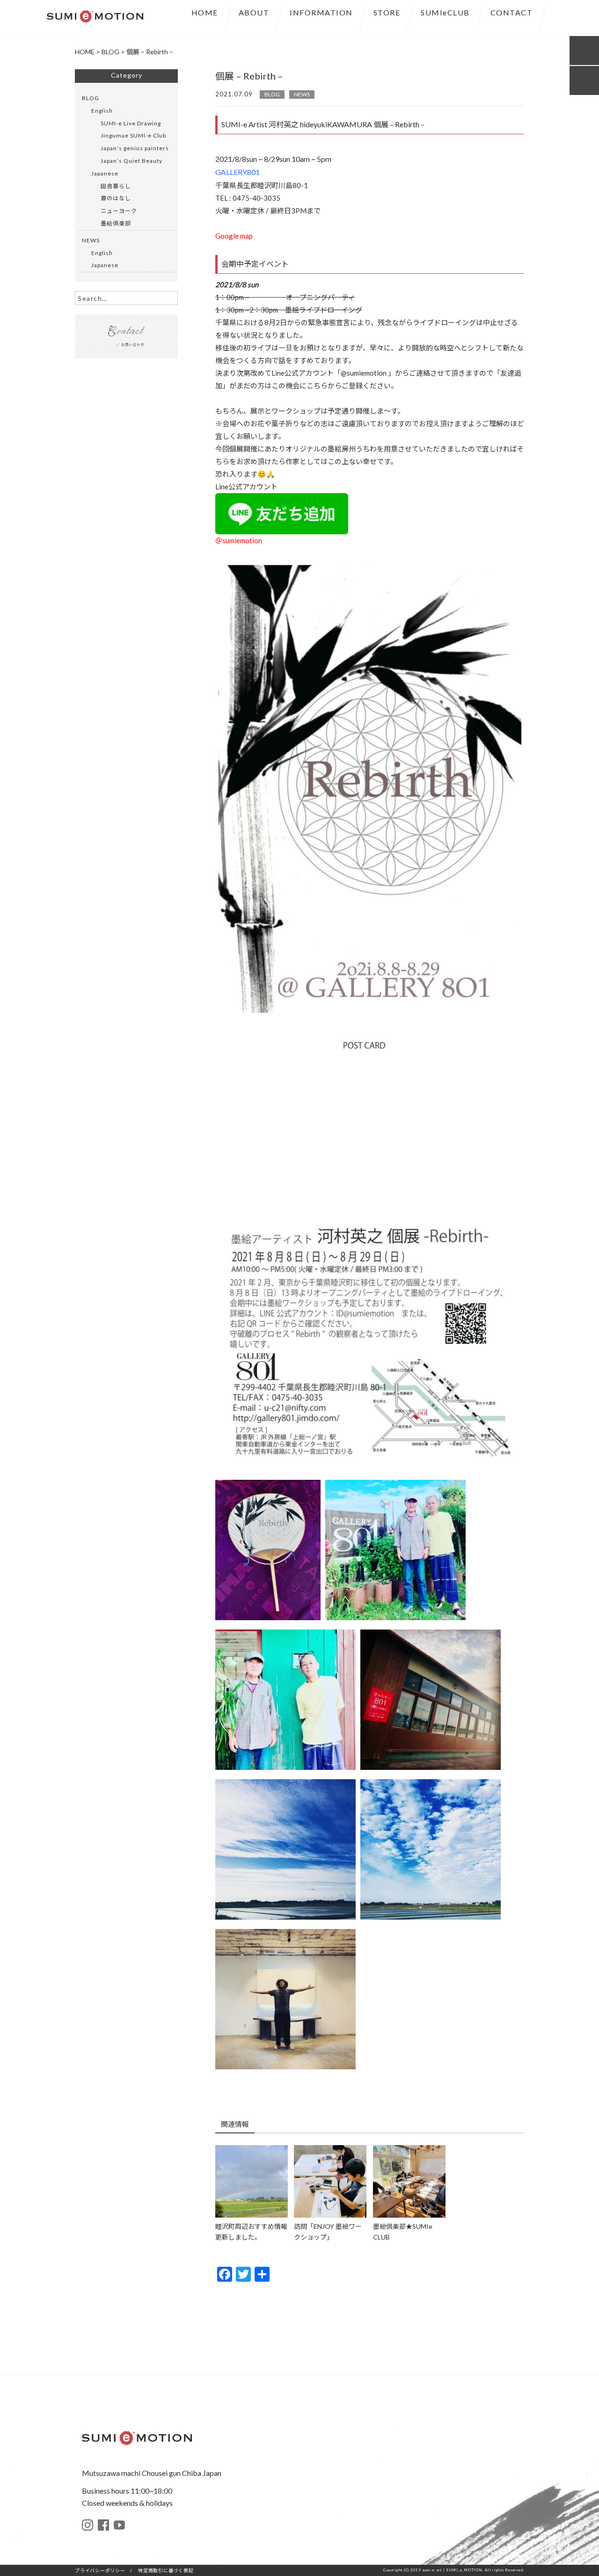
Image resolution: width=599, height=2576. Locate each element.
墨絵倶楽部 (116, 223)
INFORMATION (321, 12)
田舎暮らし (116, 186)
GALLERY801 (237, 172)
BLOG (272, 94)
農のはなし (116, 198)
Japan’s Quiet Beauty (131, 161)
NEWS (302, 94)
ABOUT (254, 12)
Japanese (105, 173)
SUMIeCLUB (445, 12)
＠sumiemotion (239, 540)
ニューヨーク (119, 211)
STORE (387, 12)
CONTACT (512, 12)
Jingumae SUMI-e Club (133, 135)
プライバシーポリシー (100, 2570)
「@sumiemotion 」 (364, 373)
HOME (205, 12)
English (102, 111)
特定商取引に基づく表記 (166, 2570)
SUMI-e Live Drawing (131, 123)
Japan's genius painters (135, 148)
